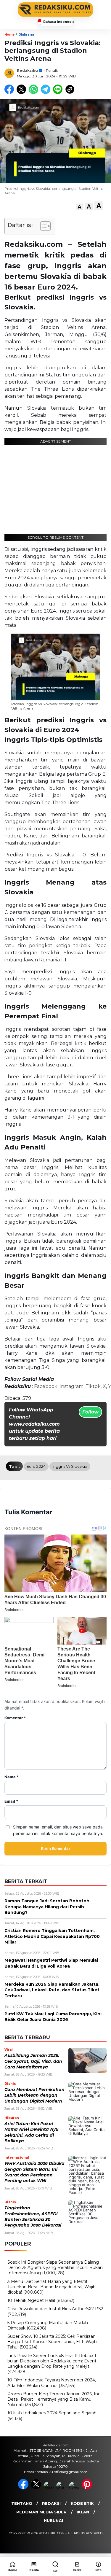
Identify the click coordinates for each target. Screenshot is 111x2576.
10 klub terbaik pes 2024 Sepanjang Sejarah (52, 2413)
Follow (90, 1412)
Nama (12, 1777)
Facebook (46, 1386)
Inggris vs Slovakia (70, 1466)
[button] (79, 207)
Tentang (22, 2503)
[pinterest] (87, 2488)
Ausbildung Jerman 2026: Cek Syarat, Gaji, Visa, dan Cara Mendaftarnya (33, 2061)
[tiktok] (75, 2488)
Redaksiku (27, 70)
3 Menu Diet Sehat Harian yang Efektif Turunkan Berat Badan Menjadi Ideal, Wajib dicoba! (52, 2287)
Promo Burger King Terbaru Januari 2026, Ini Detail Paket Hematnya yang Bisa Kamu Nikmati (53, 2399)
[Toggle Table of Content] (42, 226)
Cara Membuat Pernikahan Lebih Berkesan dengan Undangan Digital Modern (34, 2095)
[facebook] (24, 2488)
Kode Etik (82, 2503)
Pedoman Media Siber (41, 2512)
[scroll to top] (103, 2546)
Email (11, 1801)
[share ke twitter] (23, 93)
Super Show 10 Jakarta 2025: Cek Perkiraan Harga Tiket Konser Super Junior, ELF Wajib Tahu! (52, 2342)
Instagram (71, 1386)
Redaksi (51, 2503)
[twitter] (37, 2488)
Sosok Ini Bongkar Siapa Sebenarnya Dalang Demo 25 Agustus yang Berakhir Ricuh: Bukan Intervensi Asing (55, 2267)
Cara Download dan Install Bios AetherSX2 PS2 (55, 2309)
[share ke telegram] (46, 93)
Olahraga (26, 35)
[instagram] (49, 2488)
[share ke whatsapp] (35, 93)
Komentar (15, 1718)
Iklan (83, 2512)
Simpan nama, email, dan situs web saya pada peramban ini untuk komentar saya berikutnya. (58, 1830)
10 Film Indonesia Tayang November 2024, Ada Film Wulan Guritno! (52, 2383)
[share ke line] (59, 93)
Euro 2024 (36, 1466)
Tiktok (93, 1386)
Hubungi (53, 2521)
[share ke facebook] (11, 93)
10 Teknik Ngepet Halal (31, 2300)
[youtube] (62, 2488)
